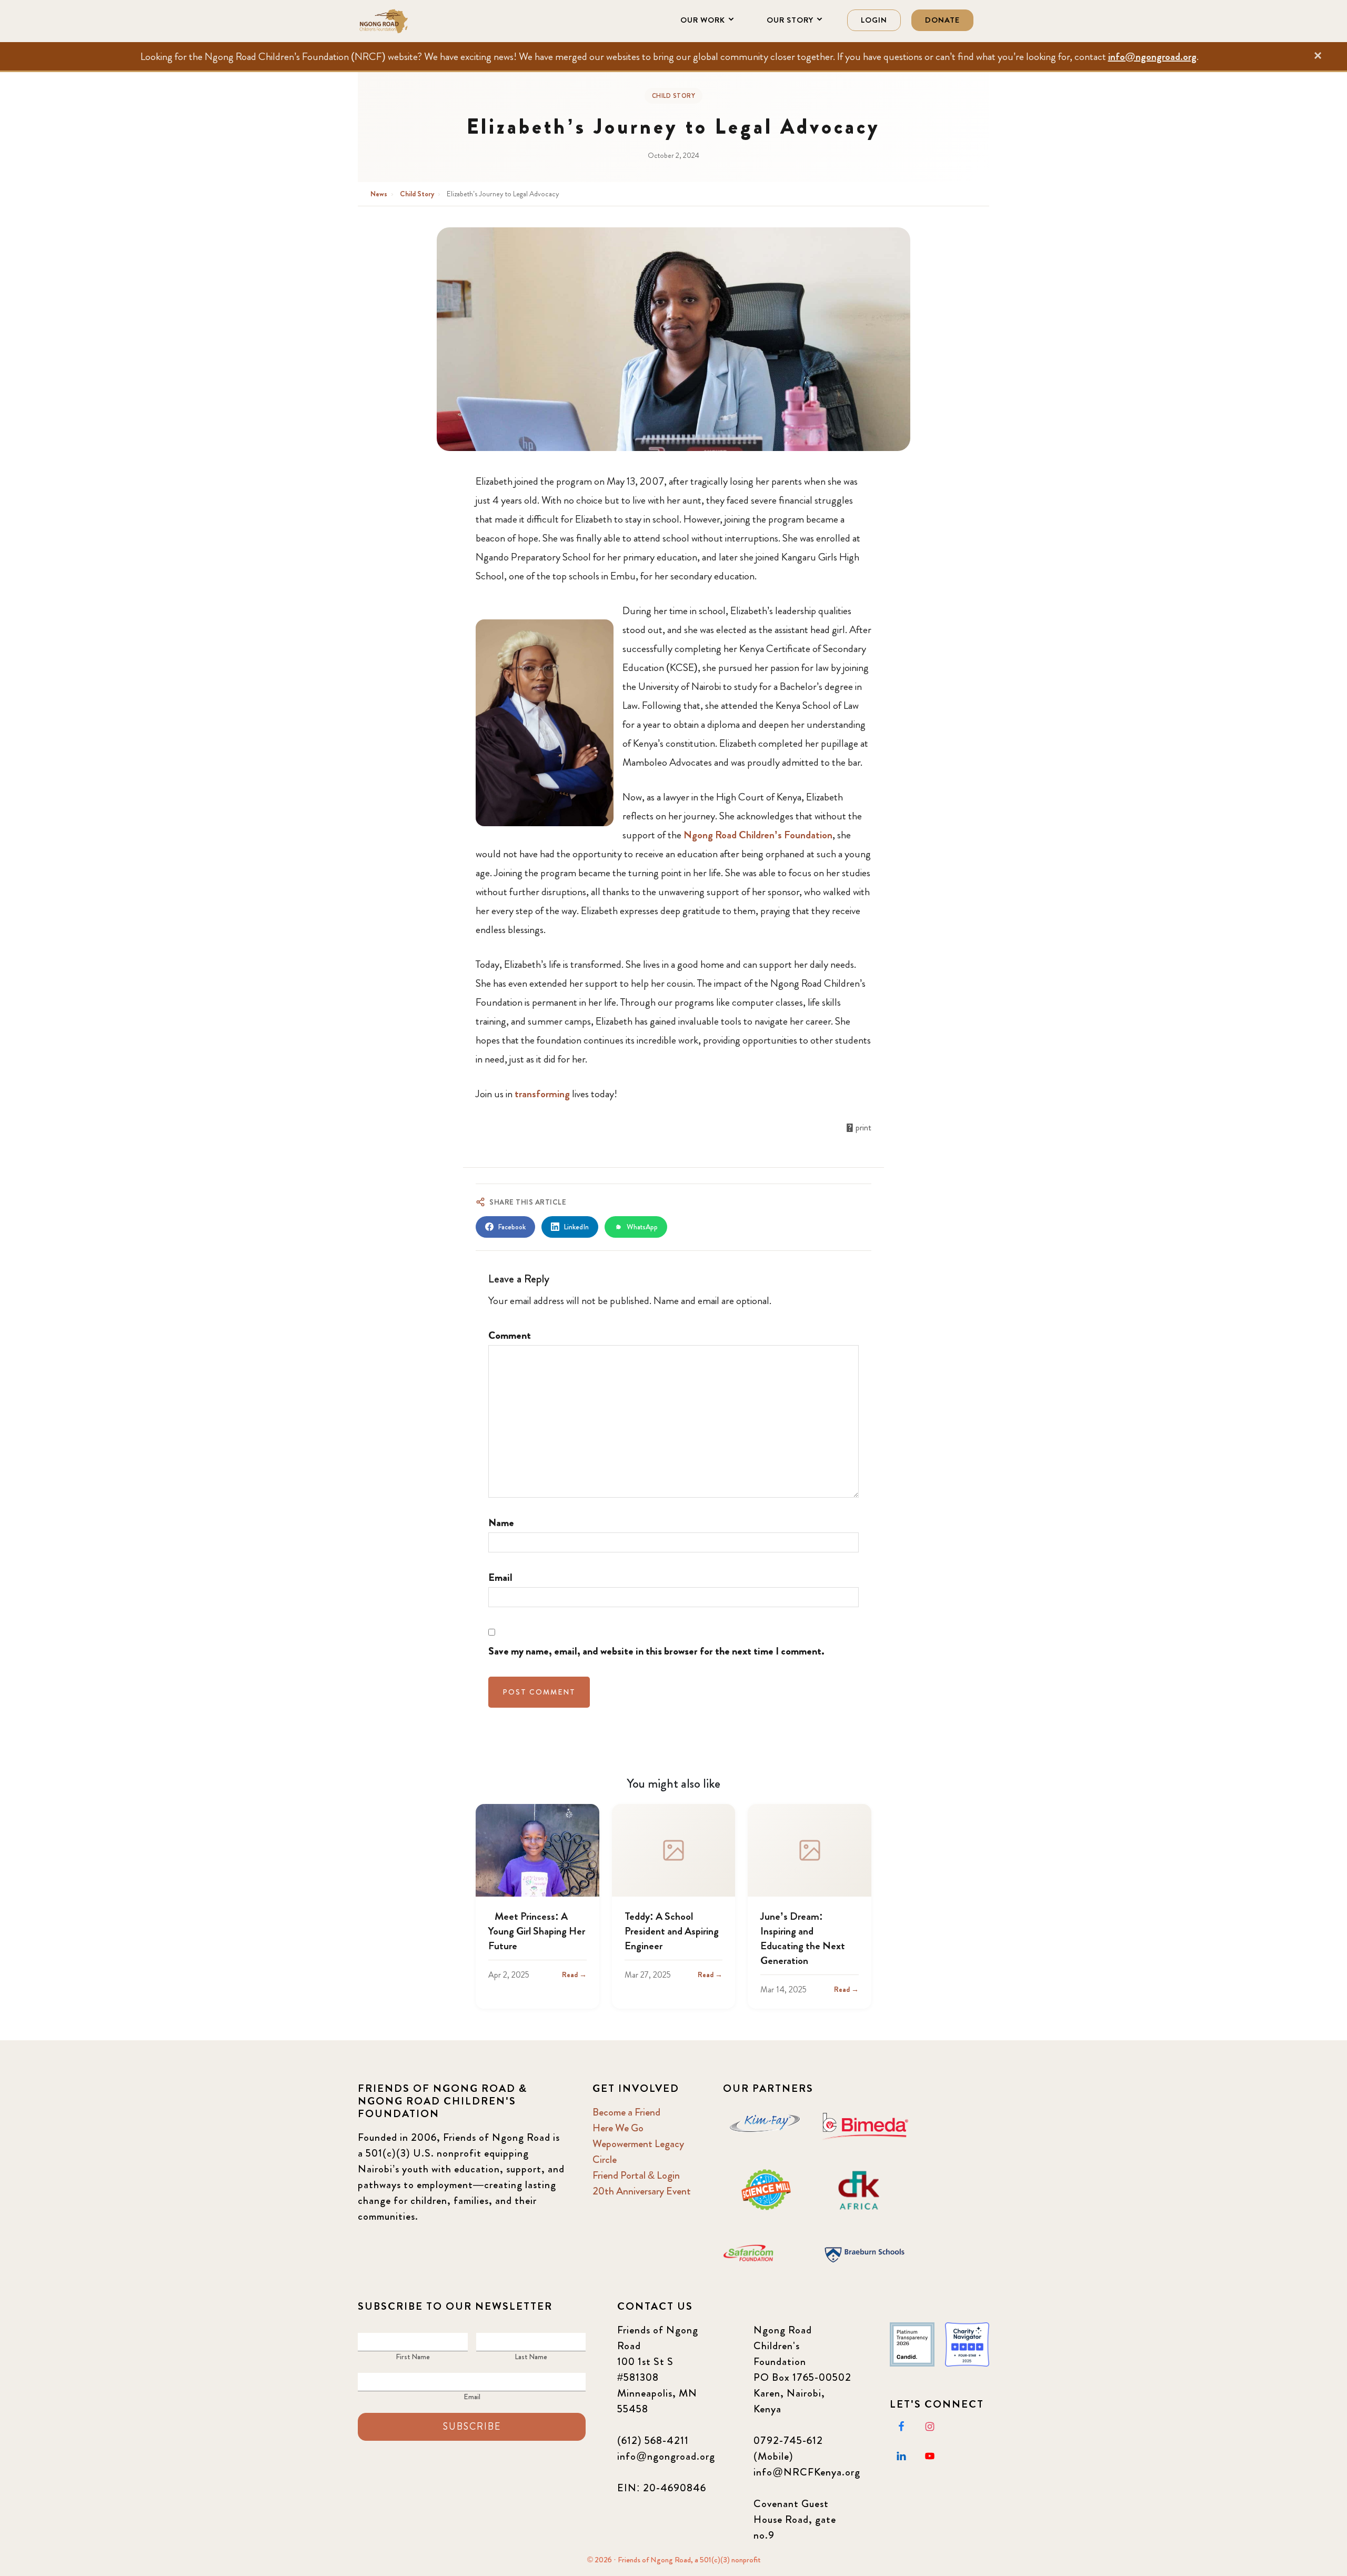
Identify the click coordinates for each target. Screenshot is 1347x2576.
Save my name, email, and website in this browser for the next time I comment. (656, 1651)
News (380, 194)
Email (500, 1577)
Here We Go (618, 2128)
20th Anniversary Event (642, 2191)
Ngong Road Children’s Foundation (758, 835)
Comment (510, 1335)
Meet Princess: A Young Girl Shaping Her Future (537, 1931)
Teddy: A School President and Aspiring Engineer (672, 1931)
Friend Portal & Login (636, 2175)
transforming (542, 1094)
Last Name (531, 2357)
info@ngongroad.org (1152, 57)
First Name (413, 2357)
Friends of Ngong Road (410, 21)
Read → (574, 1974)
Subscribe (472, 2427)
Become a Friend (626, 2112)
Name (501, 1523)
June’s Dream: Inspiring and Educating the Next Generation (803, 1938)
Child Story (674, 96)
